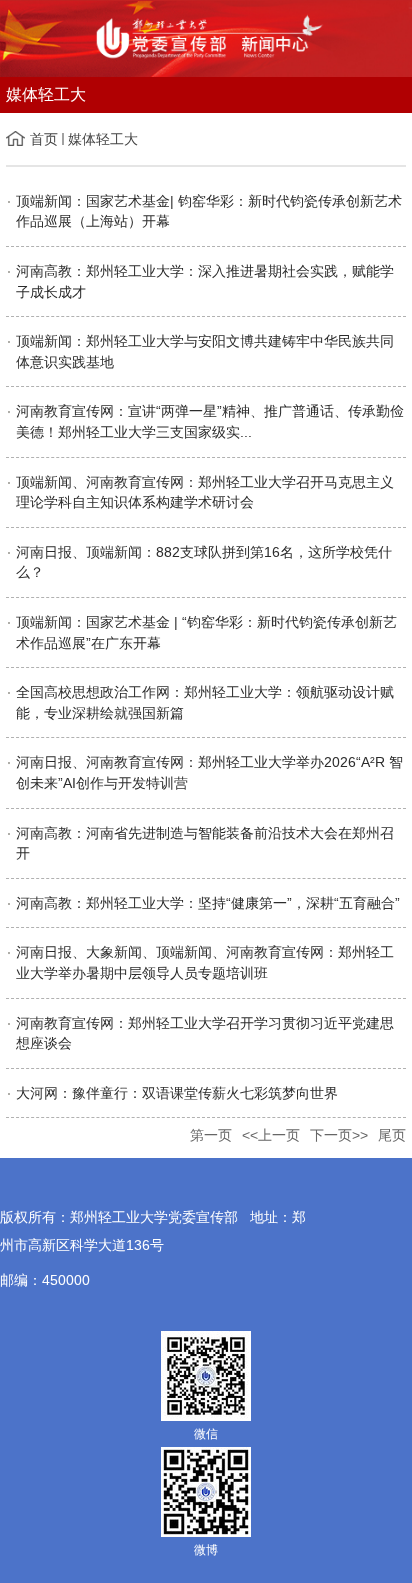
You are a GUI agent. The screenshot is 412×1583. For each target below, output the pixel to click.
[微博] (206, 1491)
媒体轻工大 (103, 139)
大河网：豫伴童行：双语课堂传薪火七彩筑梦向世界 (177, 1093)
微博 (206, 1550)
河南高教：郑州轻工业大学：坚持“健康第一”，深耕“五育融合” (208, 903)
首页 (44, 139)
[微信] (206, 1375)
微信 (206, 1434)
